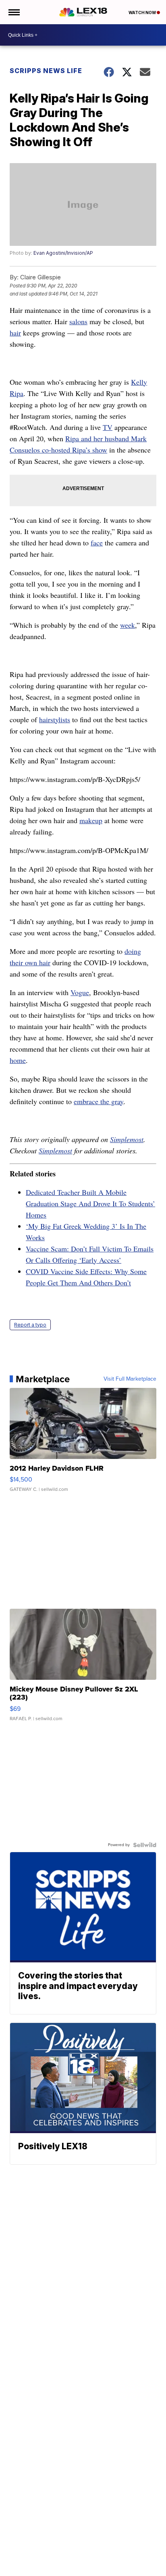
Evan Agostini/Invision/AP (63, 253)
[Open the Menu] (13, 12)
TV (108, 427)
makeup (91, 820)
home (18, 1060)
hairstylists (55, 719)
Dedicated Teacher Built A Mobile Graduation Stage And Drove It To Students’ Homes (90, 1203)
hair (15, 333)
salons (78, 321)
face (97, 543)
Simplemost (127, 1139)
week (128, 625)
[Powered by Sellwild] (145, 1845)
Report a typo (30, 1325)
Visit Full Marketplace (130, 1379)
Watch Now (143, 13)
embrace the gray (99, 1101)
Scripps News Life (46, 71)
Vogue (80, 992)
